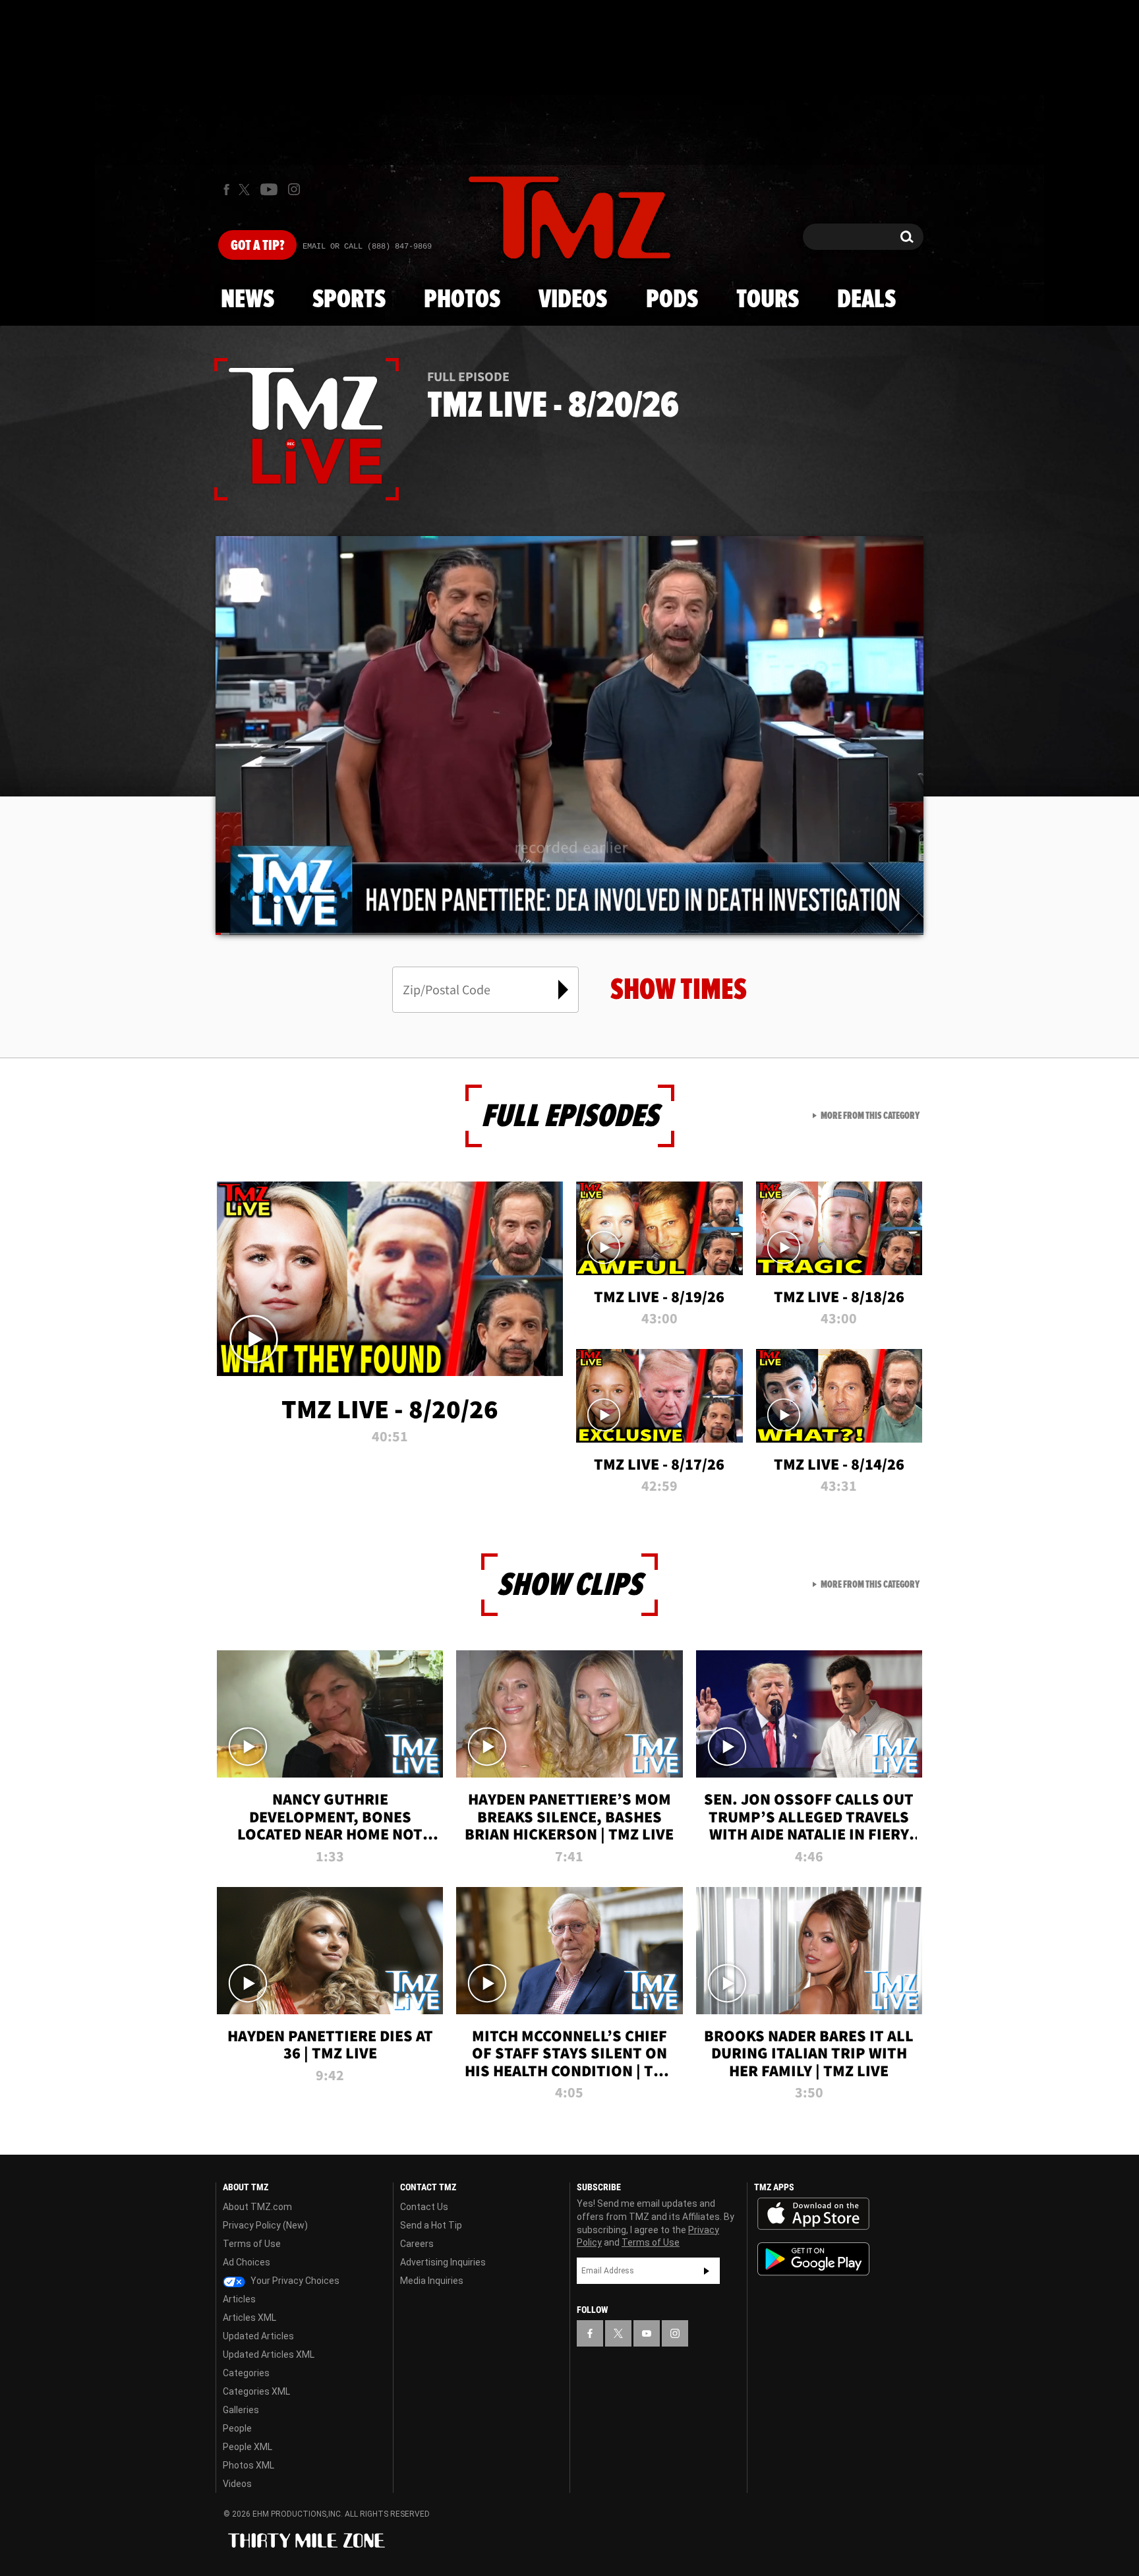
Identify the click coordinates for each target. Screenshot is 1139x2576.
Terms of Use (252, 2244)
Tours (768, 300)
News (248, 300)
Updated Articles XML (269, 2354)
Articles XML (249, 2318)
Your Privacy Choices (294, 2281)
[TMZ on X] (246, 190)
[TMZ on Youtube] (269, 189)
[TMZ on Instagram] (294, 189)
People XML (248, 2447)
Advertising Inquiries (443, 2262)
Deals (866, 300)
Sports (349, 300)
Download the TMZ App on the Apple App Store (813, 2214)
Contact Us (424, 2207)
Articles (239, 2299)
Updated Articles (258, 2336)
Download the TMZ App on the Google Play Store (813, 2259)
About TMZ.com (257, 2207)
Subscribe (707, 2271)
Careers (417, 2244)
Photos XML (248, 2465)
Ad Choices (247, 2262)
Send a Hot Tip (431, 2225)
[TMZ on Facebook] (226, 190)
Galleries (241, 2410)
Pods (672, 300)
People (237, 2428)
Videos (573, 300)
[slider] (569, 934)
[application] (569, 735)
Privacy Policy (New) (265, 2225)
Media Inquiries (432, 2281)
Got (257, 246)
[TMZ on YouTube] (647, 2333)
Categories (246, 2373)
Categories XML (256, 2391)
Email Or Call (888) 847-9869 (367, 247)
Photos (462, 300)
